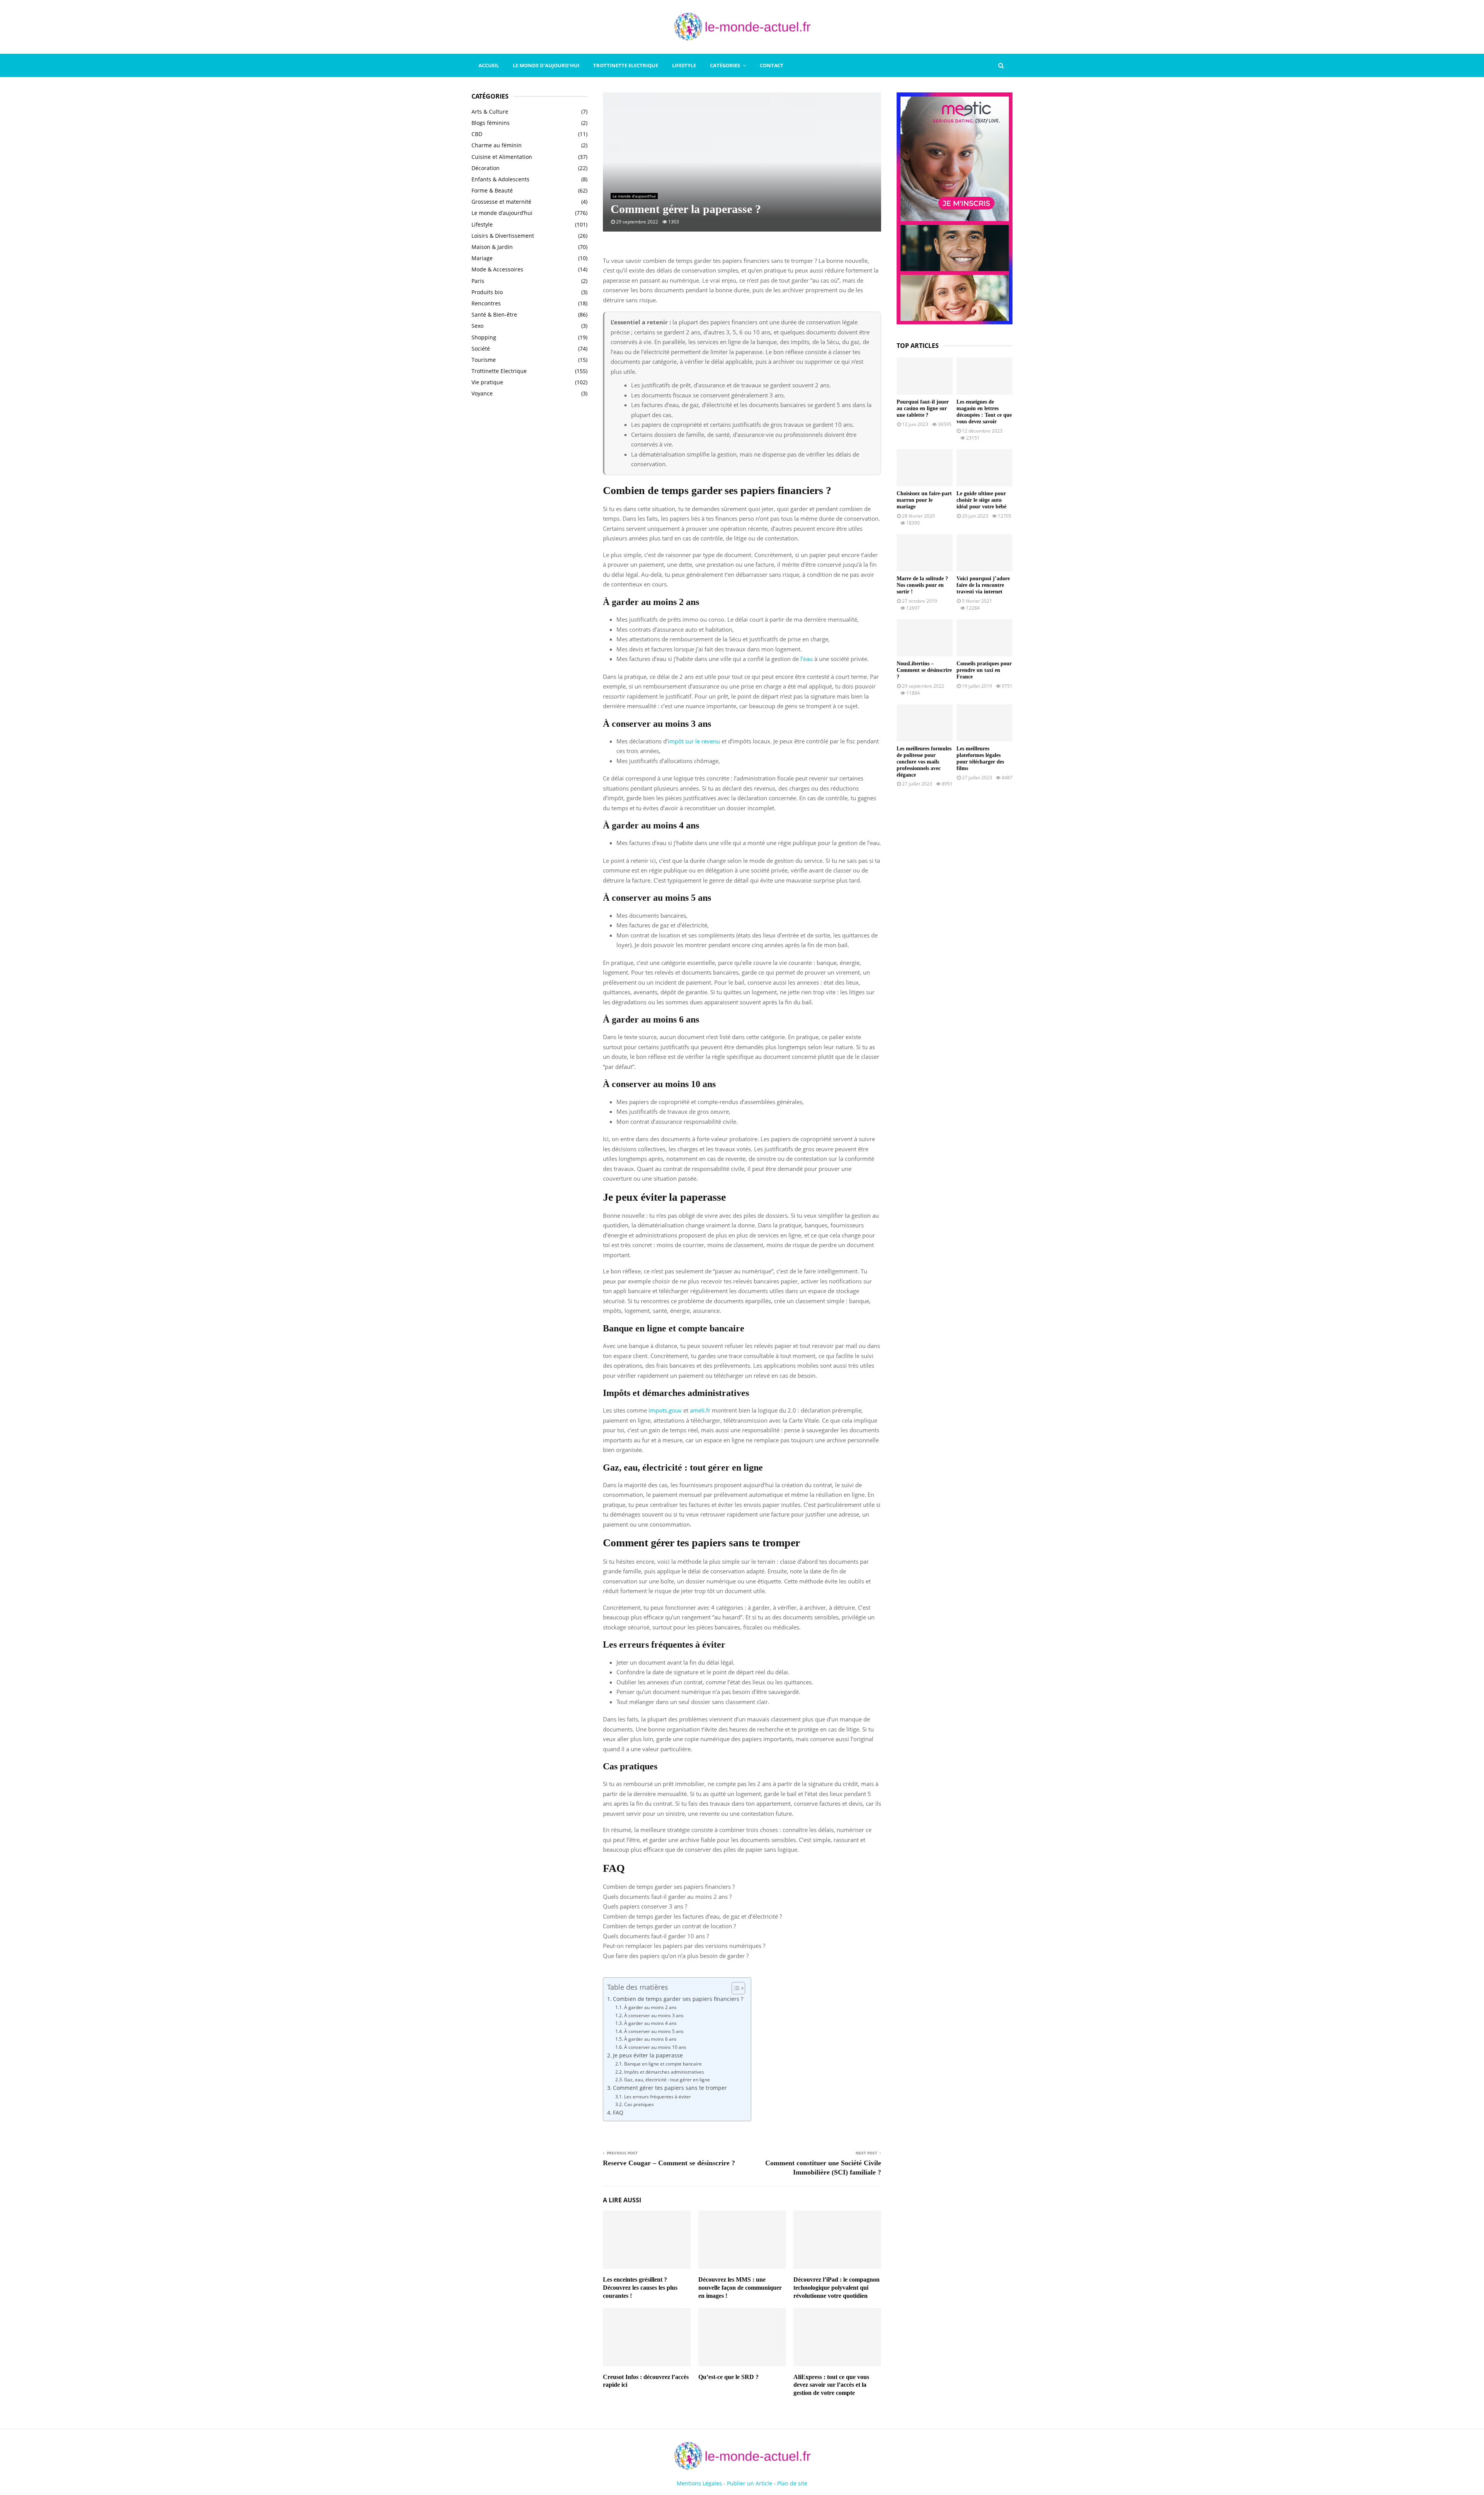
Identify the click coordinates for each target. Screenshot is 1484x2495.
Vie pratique (487, 382)
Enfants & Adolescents (500, 179)
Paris (478, 281)
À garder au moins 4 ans (650, 2023)
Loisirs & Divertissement (503, 236)
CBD (477, 134)
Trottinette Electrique (626, 65)
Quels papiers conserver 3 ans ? (645, 1906)
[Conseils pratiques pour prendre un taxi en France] (985, 638)
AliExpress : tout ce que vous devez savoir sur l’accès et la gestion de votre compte (831, 2385)
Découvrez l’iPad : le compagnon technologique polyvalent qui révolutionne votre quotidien (836, 2288)
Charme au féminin (497, 145)
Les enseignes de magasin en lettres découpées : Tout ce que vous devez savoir (984, 412)
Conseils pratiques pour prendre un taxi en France (984, 670)
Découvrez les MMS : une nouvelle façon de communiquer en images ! (740, 2288)
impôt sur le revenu (694, 741)
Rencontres (486, 303)
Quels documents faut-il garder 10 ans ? (656, 1936)
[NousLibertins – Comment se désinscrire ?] (925, 638)
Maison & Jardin (492, 247)
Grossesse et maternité (501, 202)
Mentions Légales (699, 2483)
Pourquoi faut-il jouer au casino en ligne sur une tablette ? (923, 408)
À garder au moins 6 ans (650, 2039)
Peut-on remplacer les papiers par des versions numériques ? (684, 1946)
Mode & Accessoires (497, 269)
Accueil (489, 65)
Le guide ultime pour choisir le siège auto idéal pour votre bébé (981, 500)
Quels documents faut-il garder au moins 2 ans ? (667, 1897)
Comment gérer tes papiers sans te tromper (670, 2088)
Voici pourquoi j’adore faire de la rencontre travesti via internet (983, 585)
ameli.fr (700, 1410)
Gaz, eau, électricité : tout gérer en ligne (667, 2080)
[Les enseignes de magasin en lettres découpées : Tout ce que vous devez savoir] (985, 376)
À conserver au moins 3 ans (654, 2015)
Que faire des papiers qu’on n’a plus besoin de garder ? (676, 1956)
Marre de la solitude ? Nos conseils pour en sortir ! (922, 585)
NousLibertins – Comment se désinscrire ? (924, 670)
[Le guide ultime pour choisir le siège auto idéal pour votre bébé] (985, 468)
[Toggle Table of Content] (734, 1988)
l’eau (807, 659)
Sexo (477, 326)
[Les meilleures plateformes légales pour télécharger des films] (985, 723)
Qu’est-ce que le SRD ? (728, 2377)
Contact (772, 65)
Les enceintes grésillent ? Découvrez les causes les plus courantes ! (640, 2288)
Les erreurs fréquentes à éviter (657, 2097)
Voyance (482, 393)
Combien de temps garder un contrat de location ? (669, 1926)
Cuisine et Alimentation (502, 157)
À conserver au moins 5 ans (654, 2031)
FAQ (618, 2113)
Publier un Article (750, 2483)
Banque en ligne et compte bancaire (663, 2064)
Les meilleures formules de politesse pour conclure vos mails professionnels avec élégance (924, 762)
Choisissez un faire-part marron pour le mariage (924, 500)
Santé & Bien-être (494, 314)
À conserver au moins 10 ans (655, 2047)
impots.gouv (665, 1410)
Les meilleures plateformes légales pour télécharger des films (980, 758)
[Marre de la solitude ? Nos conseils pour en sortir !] (925, 553)
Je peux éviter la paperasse (648, 2055)
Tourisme (484, 360)
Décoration (486, 168)
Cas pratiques (639, 2104)
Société (481, 349)
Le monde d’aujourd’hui (546, 65)
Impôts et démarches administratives (664, 2072)
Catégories (725, 65)
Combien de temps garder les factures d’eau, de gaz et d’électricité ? (692, 1916)
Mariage (482, 258)
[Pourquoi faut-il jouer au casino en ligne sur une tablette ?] (925, 376)
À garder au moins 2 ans (650, 2007)
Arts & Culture (490, 112)
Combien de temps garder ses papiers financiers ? (669, 1887)
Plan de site (792, 2483)
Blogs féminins (491, 123)
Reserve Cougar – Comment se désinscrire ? (669, 2163)
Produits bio (487, 292)
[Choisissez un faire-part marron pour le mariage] (925, 468)
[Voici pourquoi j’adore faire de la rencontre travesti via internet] (985, 553)
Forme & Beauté (492, 190)
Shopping (484, 337)
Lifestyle (684, 65)
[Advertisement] (529, 529)
